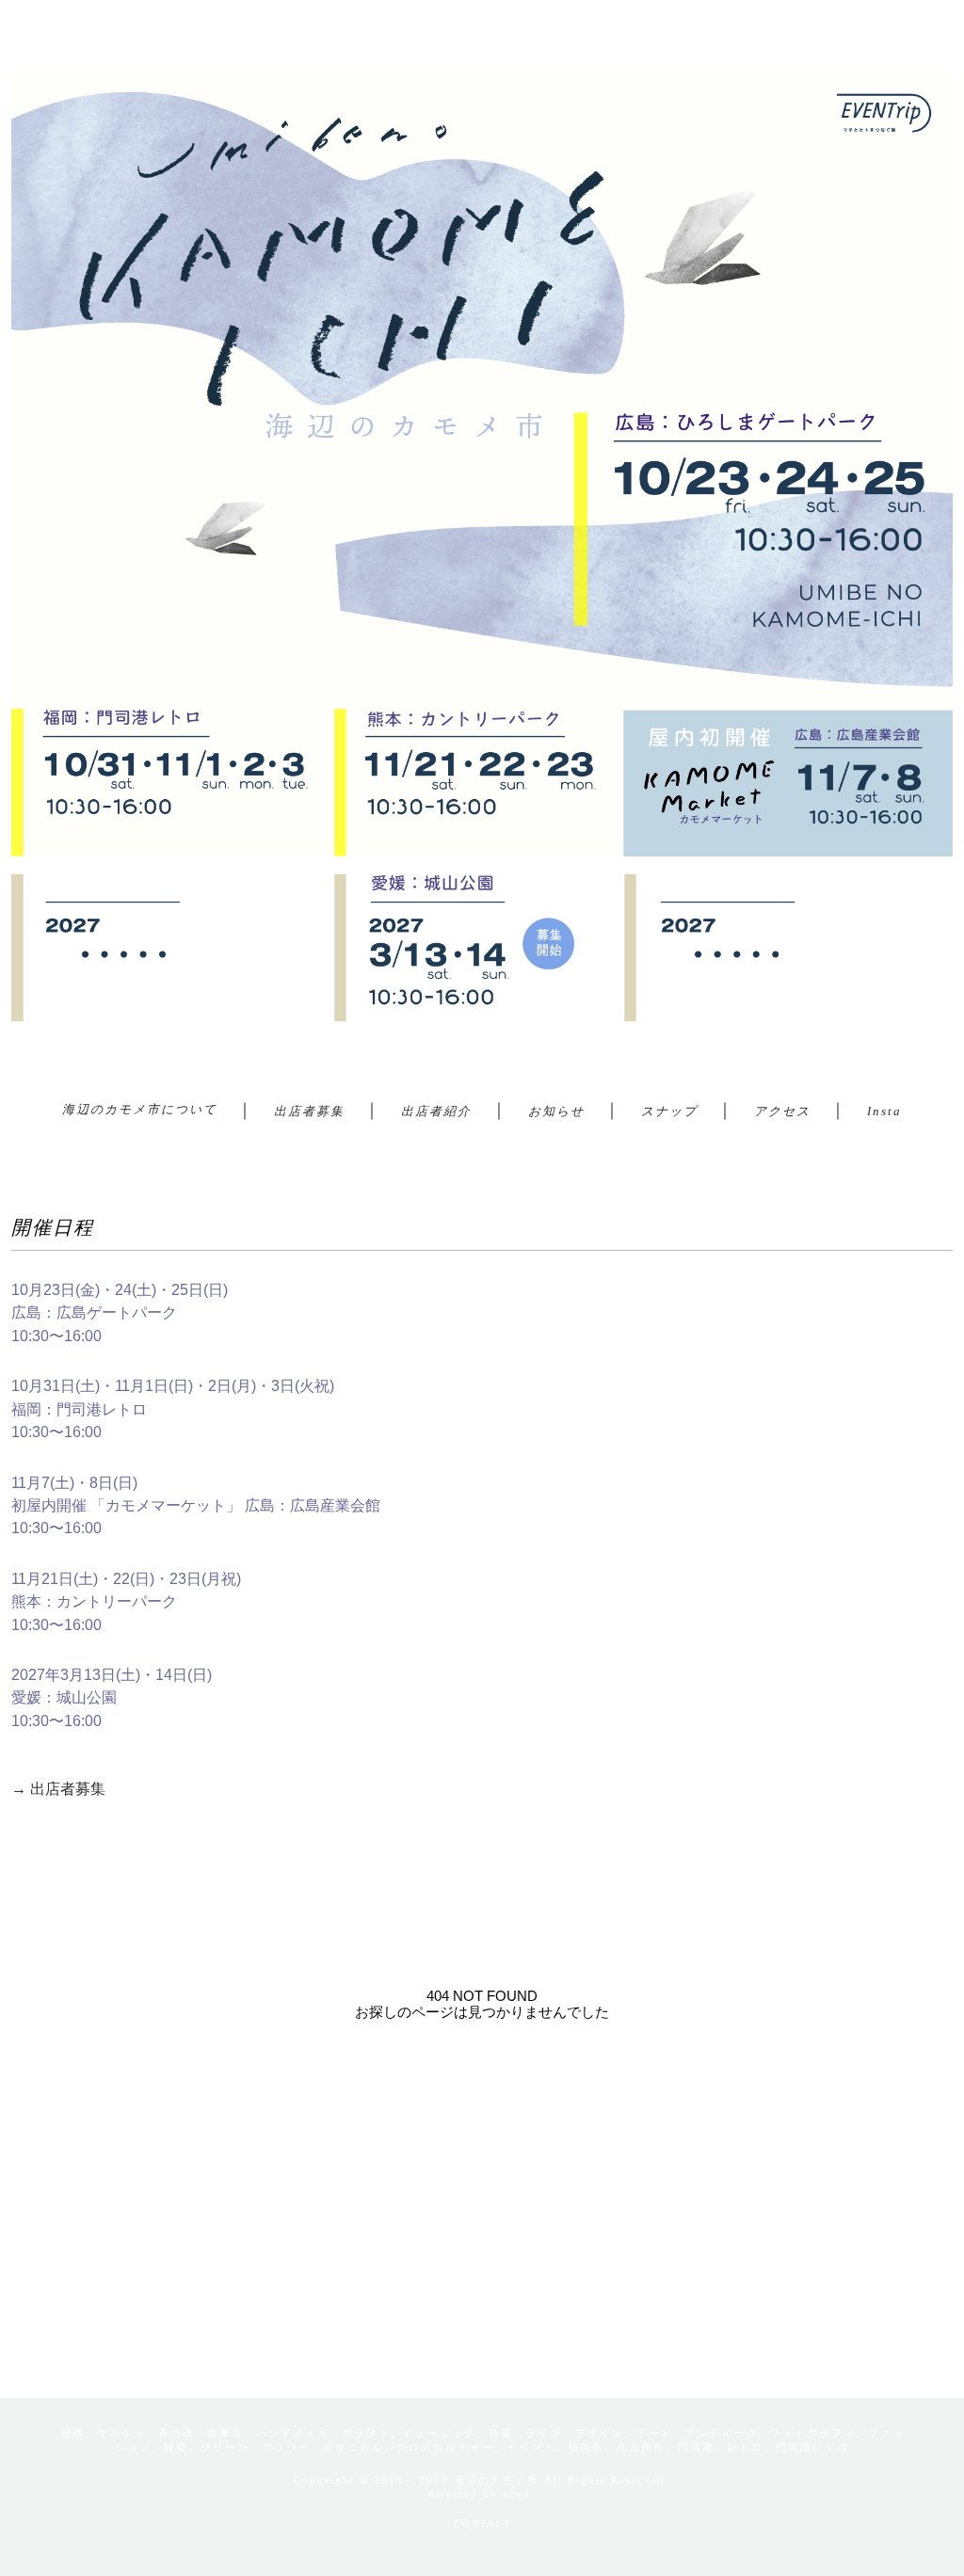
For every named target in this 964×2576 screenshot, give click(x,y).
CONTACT (482, 2523)
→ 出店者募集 (58, 1789)
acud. (519, 2493)
